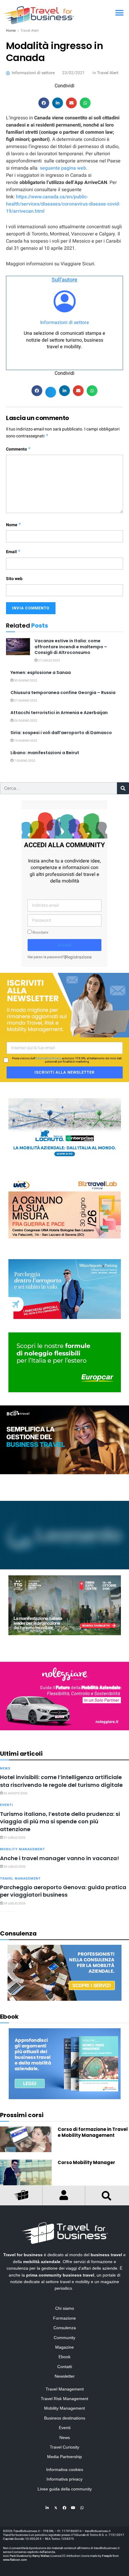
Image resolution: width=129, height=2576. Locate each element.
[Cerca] (123, 788)
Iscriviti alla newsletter (64, 1072)
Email (13, 552)
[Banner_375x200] (65, 1289)
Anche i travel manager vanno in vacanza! (60, 1858)
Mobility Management (22, 1849)
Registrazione (78, 957)
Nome (14, 525)
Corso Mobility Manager (86, 2162)
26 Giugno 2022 (25, 721)
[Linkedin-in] (47, 2508)
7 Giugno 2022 (24, 761)
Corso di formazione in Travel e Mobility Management (93, 2132)
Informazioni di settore (65, 322)
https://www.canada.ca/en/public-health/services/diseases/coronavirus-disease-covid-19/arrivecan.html (63, 204)
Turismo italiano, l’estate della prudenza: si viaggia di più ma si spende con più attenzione (60, 1822)
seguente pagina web (63, 168)
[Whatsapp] (82, 2508)
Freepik (107, 2556)
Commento (18, 449)
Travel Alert (30, 31)
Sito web (14, 579)
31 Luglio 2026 (14, 1838)
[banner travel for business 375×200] (64, 1696)
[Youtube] (73, 2508)
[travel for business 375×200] (65, 1208)
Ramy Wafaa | (41, 2556)
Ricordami (40, 933)
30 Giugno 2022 (25, 681)
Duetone (22, 2556)
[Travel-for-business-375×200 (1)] (65, 1362)
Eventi (6, 1805)
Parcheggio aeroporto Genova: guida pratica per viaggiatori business (63, 1891)
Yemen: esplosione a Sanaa (41, 672)
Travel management (20, 1879)
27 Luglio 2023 (49, 661)
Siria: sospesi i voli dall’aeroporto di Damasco (61, 733)
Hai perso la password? (46, 957)
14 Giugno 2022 (25, 741)
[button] (119, 13)
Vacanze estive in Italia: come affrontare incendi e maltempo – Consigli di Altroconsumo (71, 647)
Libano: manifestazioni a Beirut (45, 753)
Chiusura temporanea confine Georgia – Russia (63, 693)
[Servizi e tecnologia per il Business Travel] (64, 1535)
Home (11, 31)
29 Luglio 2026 (14, 1904)
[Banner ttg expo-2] (65, 1605)
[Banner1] (64, 1440)
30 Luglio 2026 (14, 1867)
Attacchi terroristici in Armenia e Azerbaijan (59, 713)
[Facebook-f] (64, 2508)
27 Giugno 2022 (25, 701)
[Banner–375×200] (65, 1128)
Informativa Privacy (48, 1058)
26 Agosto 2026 (15, 1793)
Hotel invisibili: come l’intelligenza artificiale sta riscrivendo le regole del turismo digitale (61, 1781)
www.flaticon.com (15, 2560)
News (5, 1768)
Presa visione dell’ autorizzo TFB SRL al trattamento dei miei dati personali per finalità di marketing (67, 1060)
